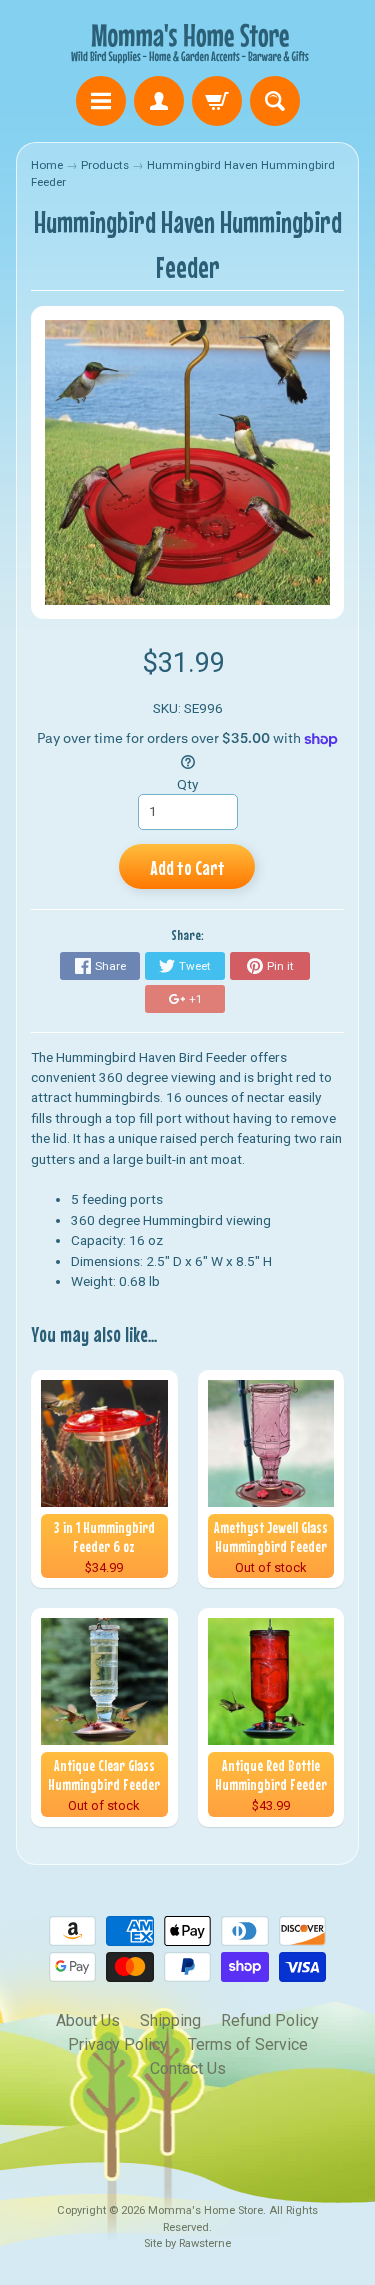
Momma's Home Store (205, 2210)
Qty (187, 784)
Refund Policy (270, 2020)
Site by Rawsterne (187, 2243)
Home (47, 165)
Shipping (170, 2020)
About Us (88, 2020)
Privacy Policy (118, 2044)
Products (105, 165)
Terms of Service (248, 2044)
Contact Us (188, 2068)
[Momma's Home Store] (188, 41)
